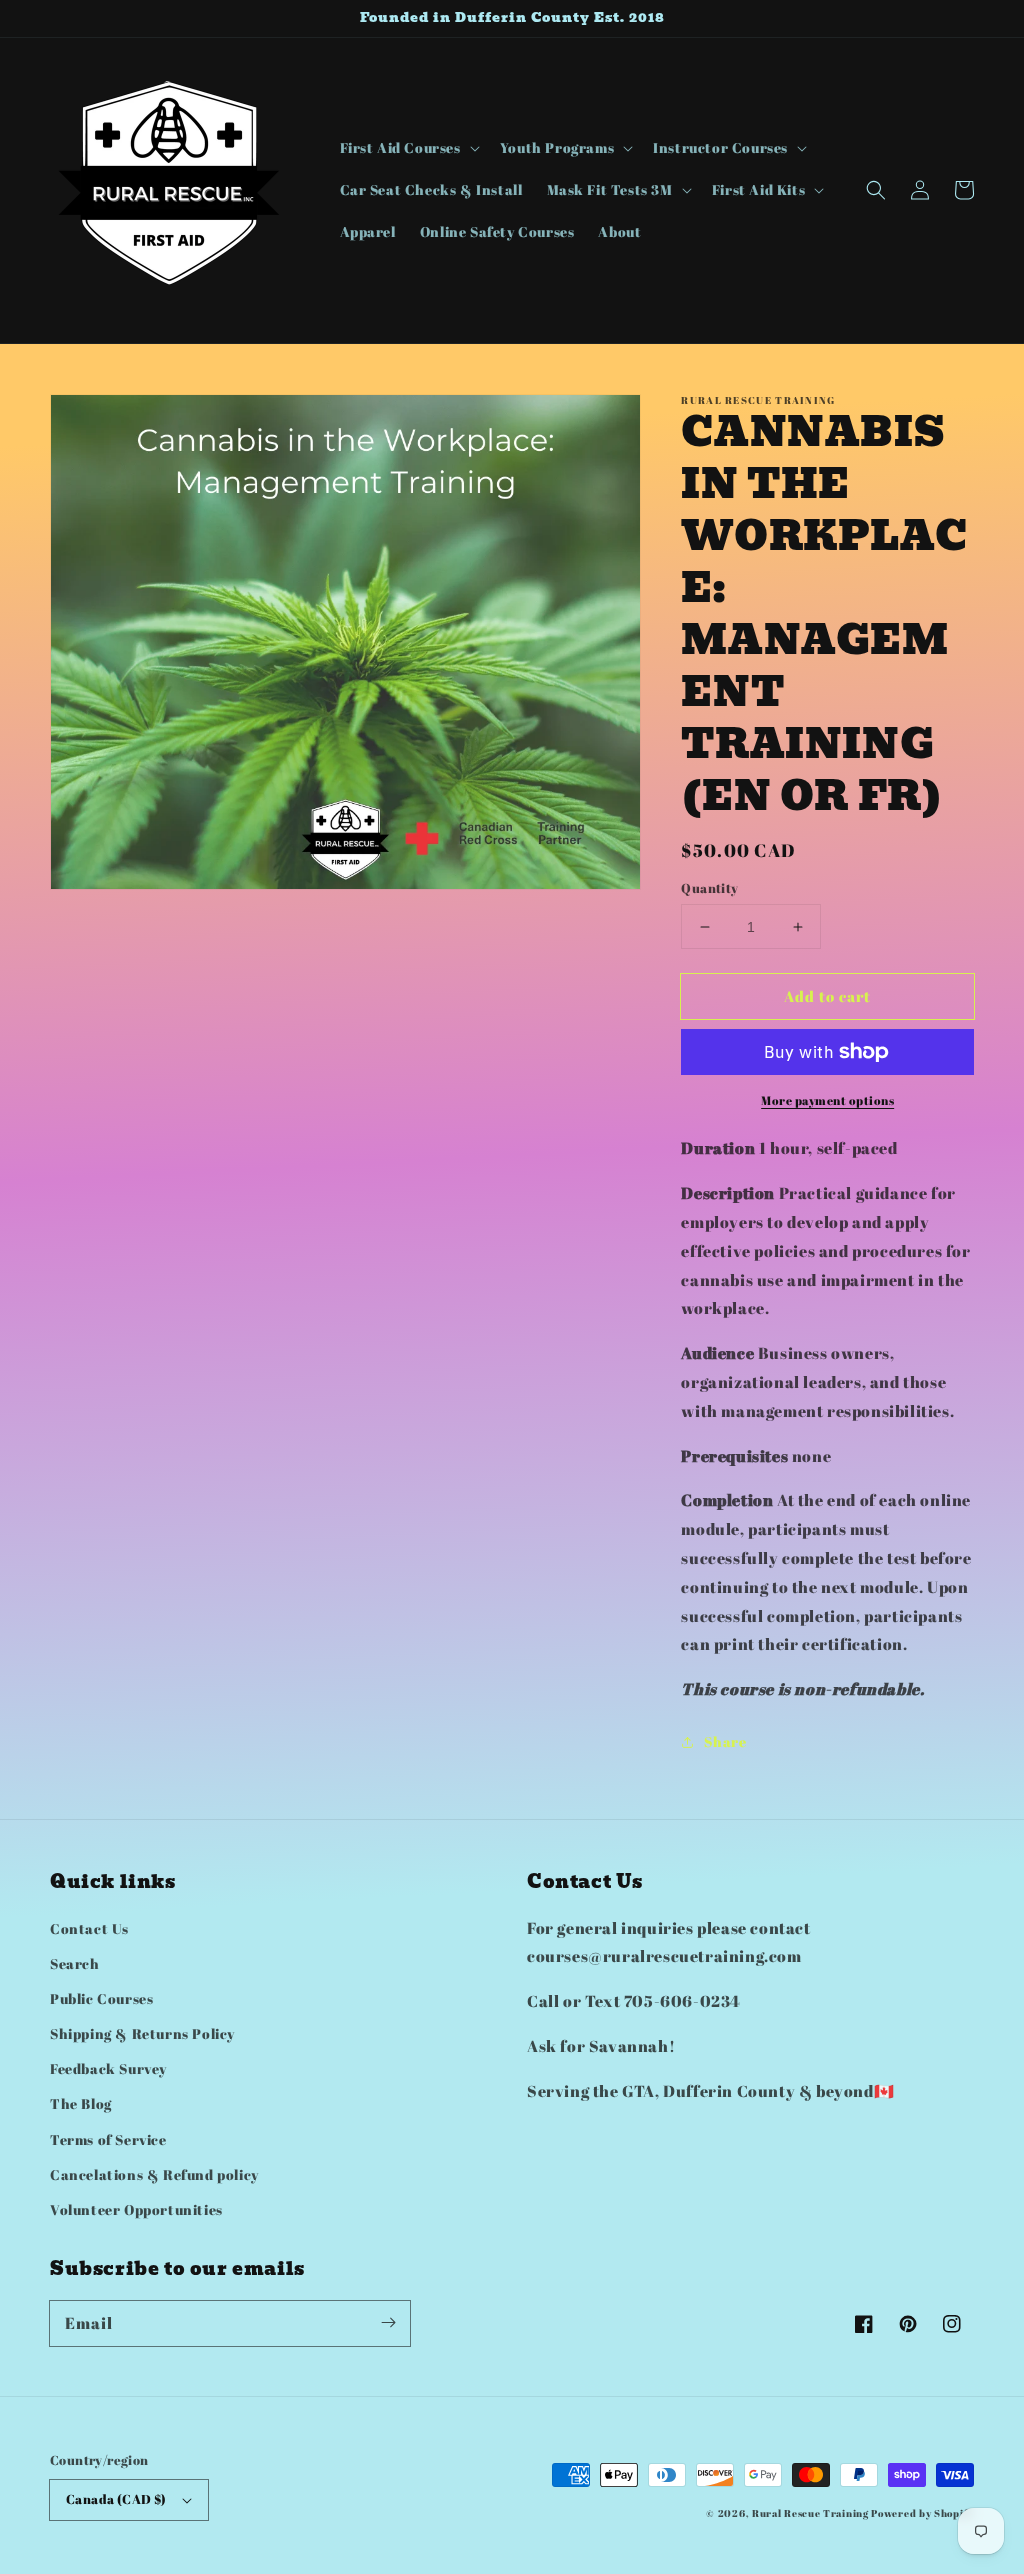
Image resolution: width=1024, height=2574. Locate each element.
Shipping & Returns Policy (142, 2033)
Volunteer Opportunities (136, 2209)
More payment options (827, 1100)
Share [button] (725, 1741)
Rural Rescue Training (810, 2513)
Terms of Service (108, 2139)
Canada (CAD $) (116, 2499)
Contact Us (89, 1928)
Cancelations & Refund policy (154, 2174)
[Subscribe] (388, 2323)
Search (75, 1963)
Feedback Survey (108, 2068)
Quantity (709, 888)
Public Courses (101, 1998)
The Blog (81, 2103)
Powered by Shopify (922, 2513)
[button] (408, 148)
